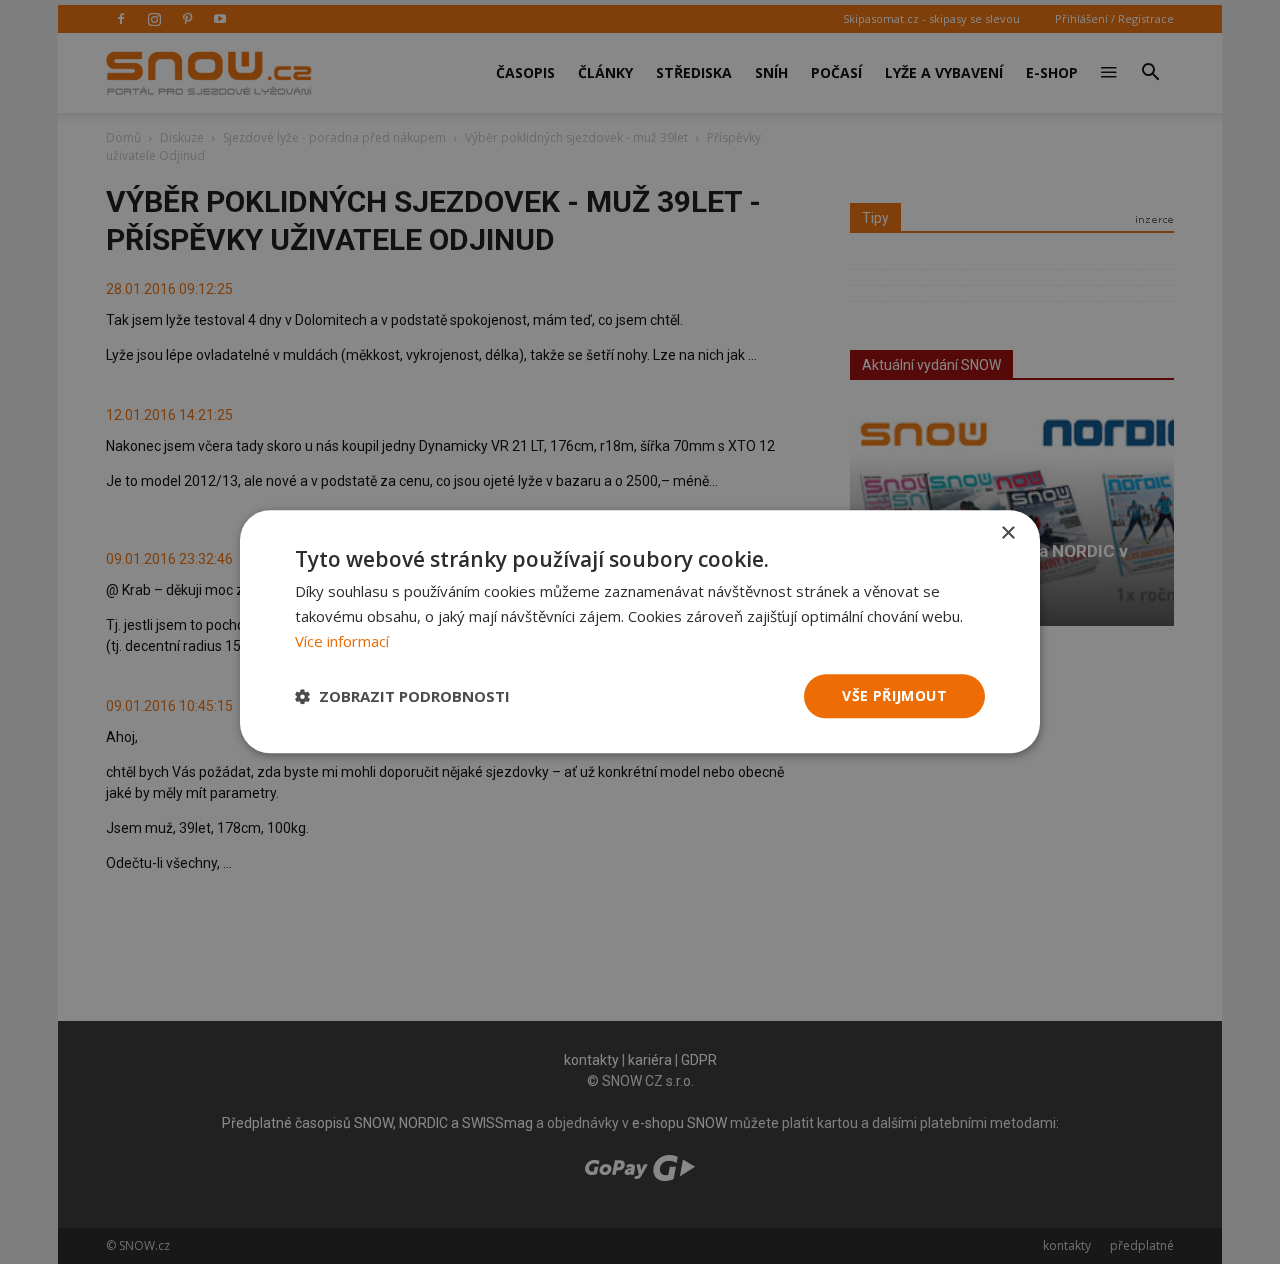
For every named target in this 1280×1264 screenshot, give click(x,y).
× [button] (1007, 533)
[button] (402, 696)
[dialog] (640, 632)
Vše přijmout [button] (894, 695)
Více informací (342, 641)
